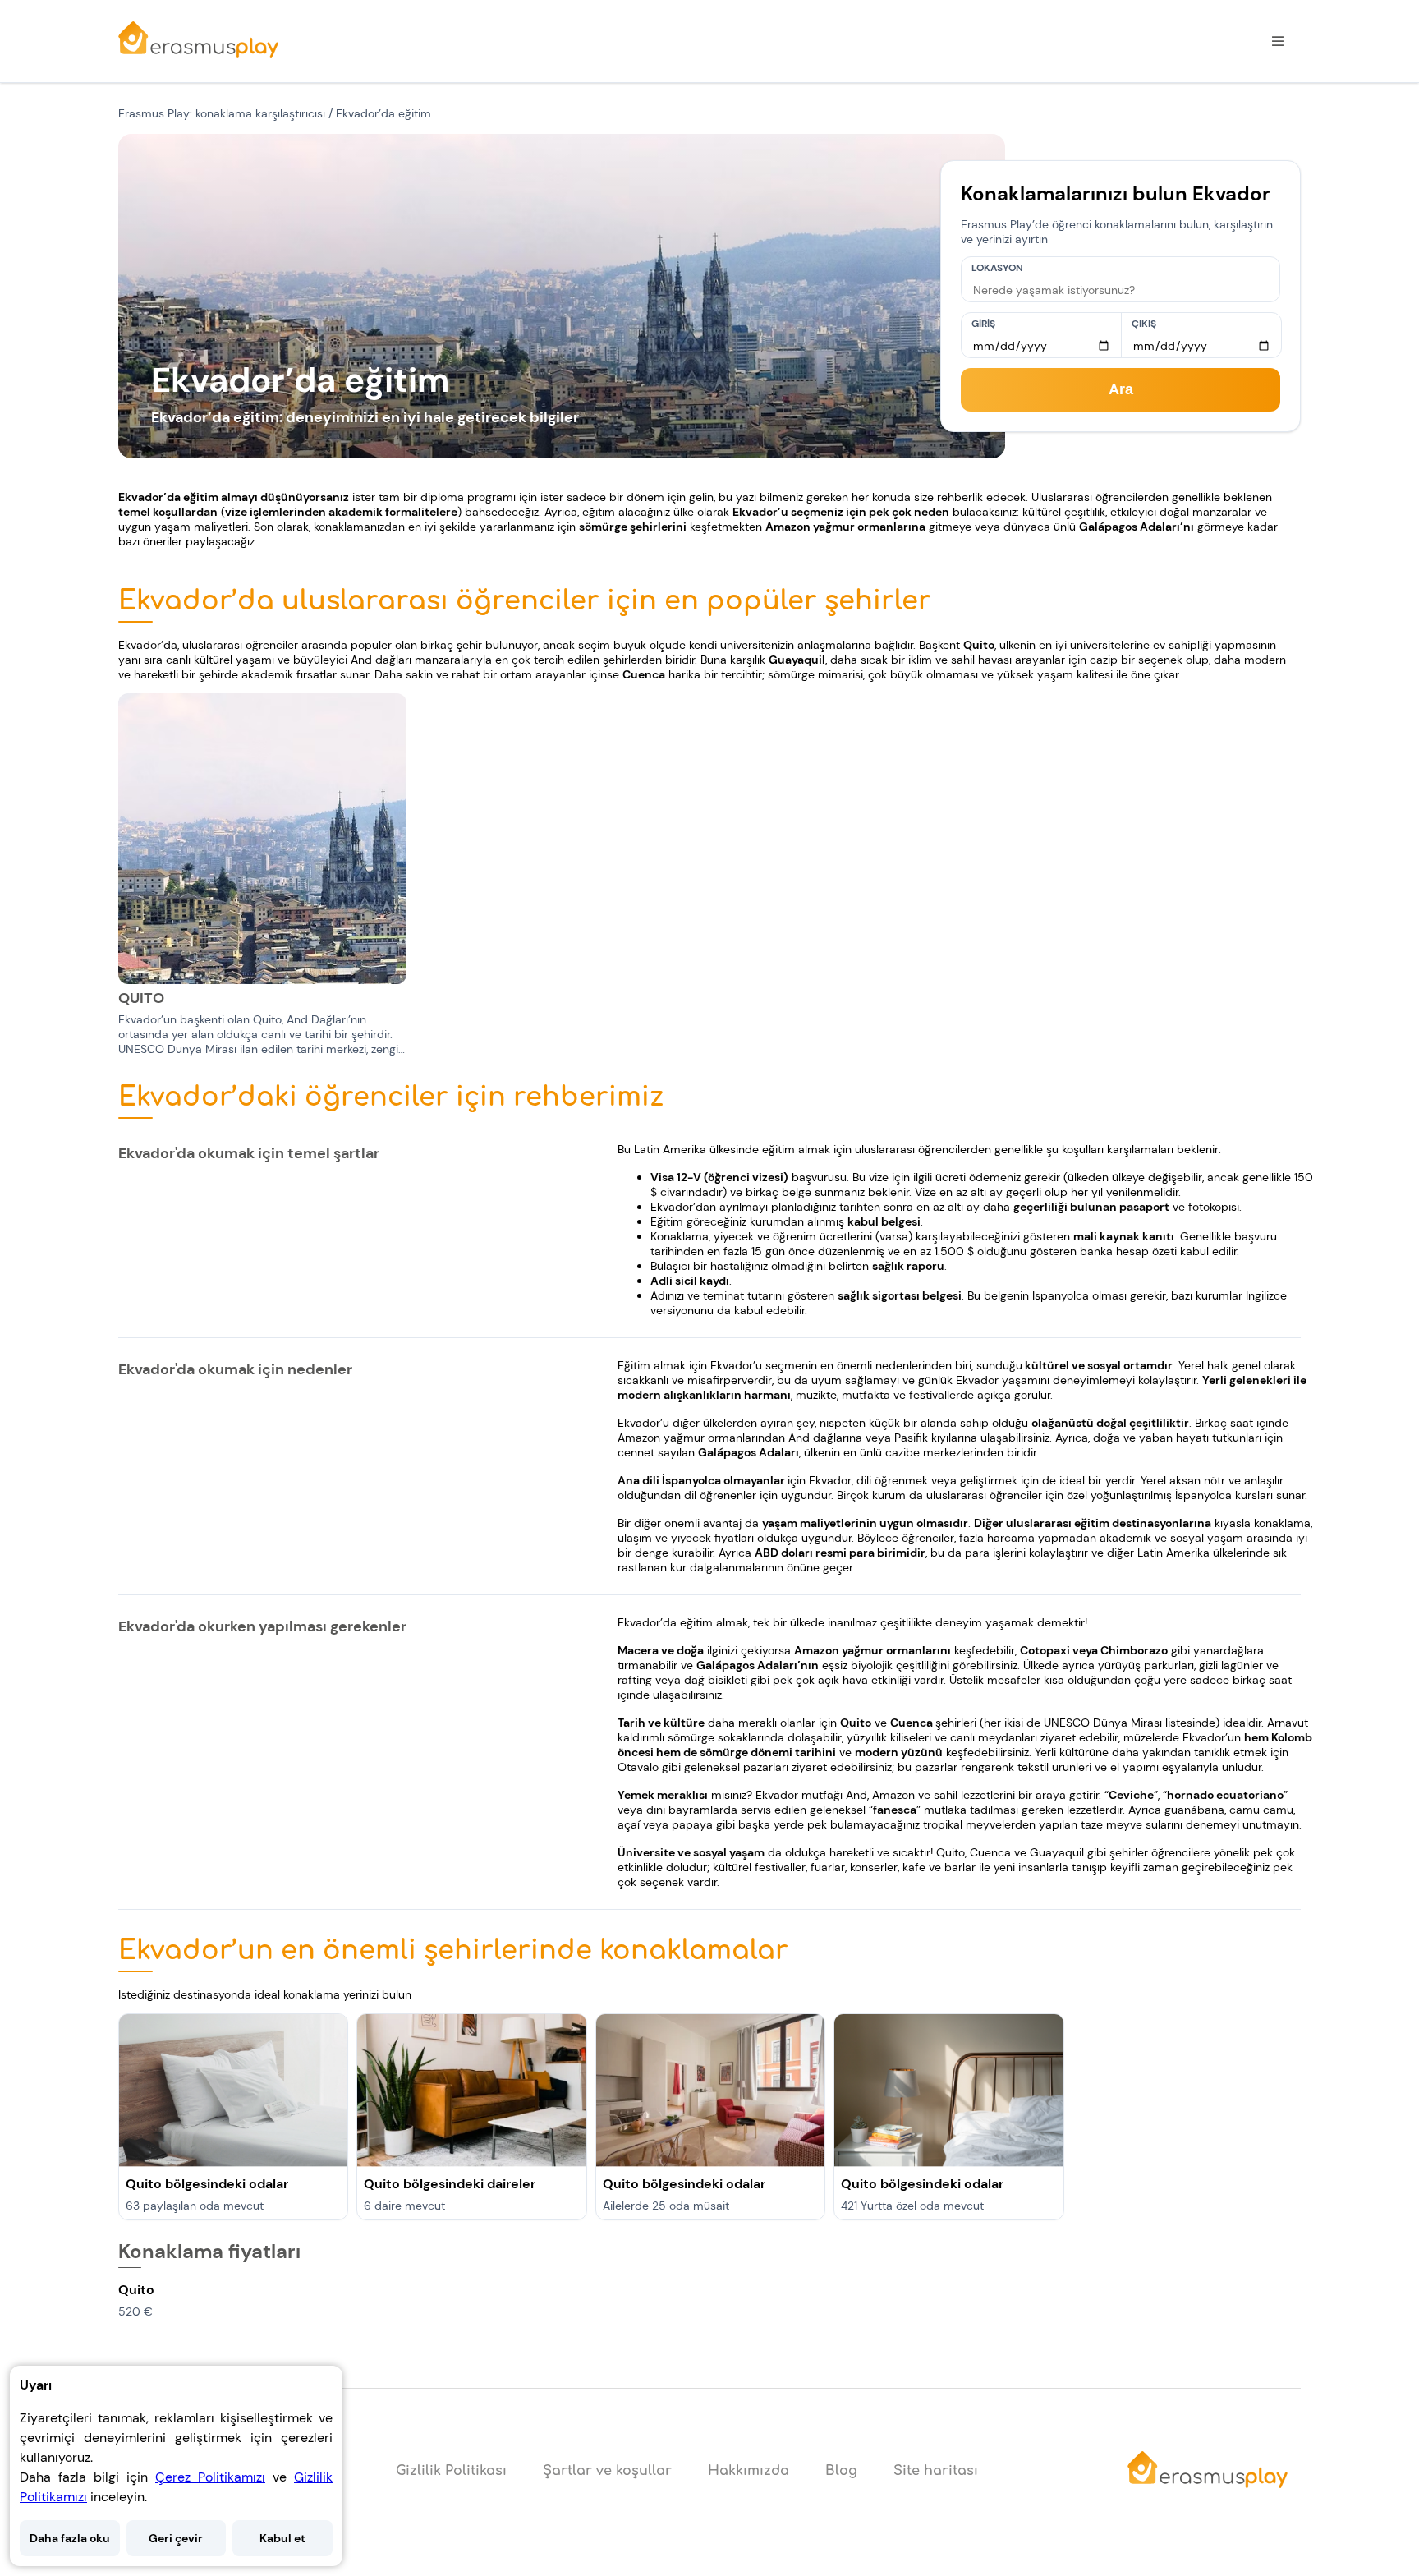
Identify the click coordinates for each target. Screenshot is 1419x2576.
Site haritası (936, 2471)
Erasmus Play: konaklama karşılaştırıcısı (222, 113)
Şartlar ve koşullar (607, 2471)
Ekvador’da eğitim (383, 113)
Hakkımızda (749, 2471)
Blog (841, 2471)
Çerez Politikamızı (210, 2477)
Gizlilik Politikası (451, 2471)
